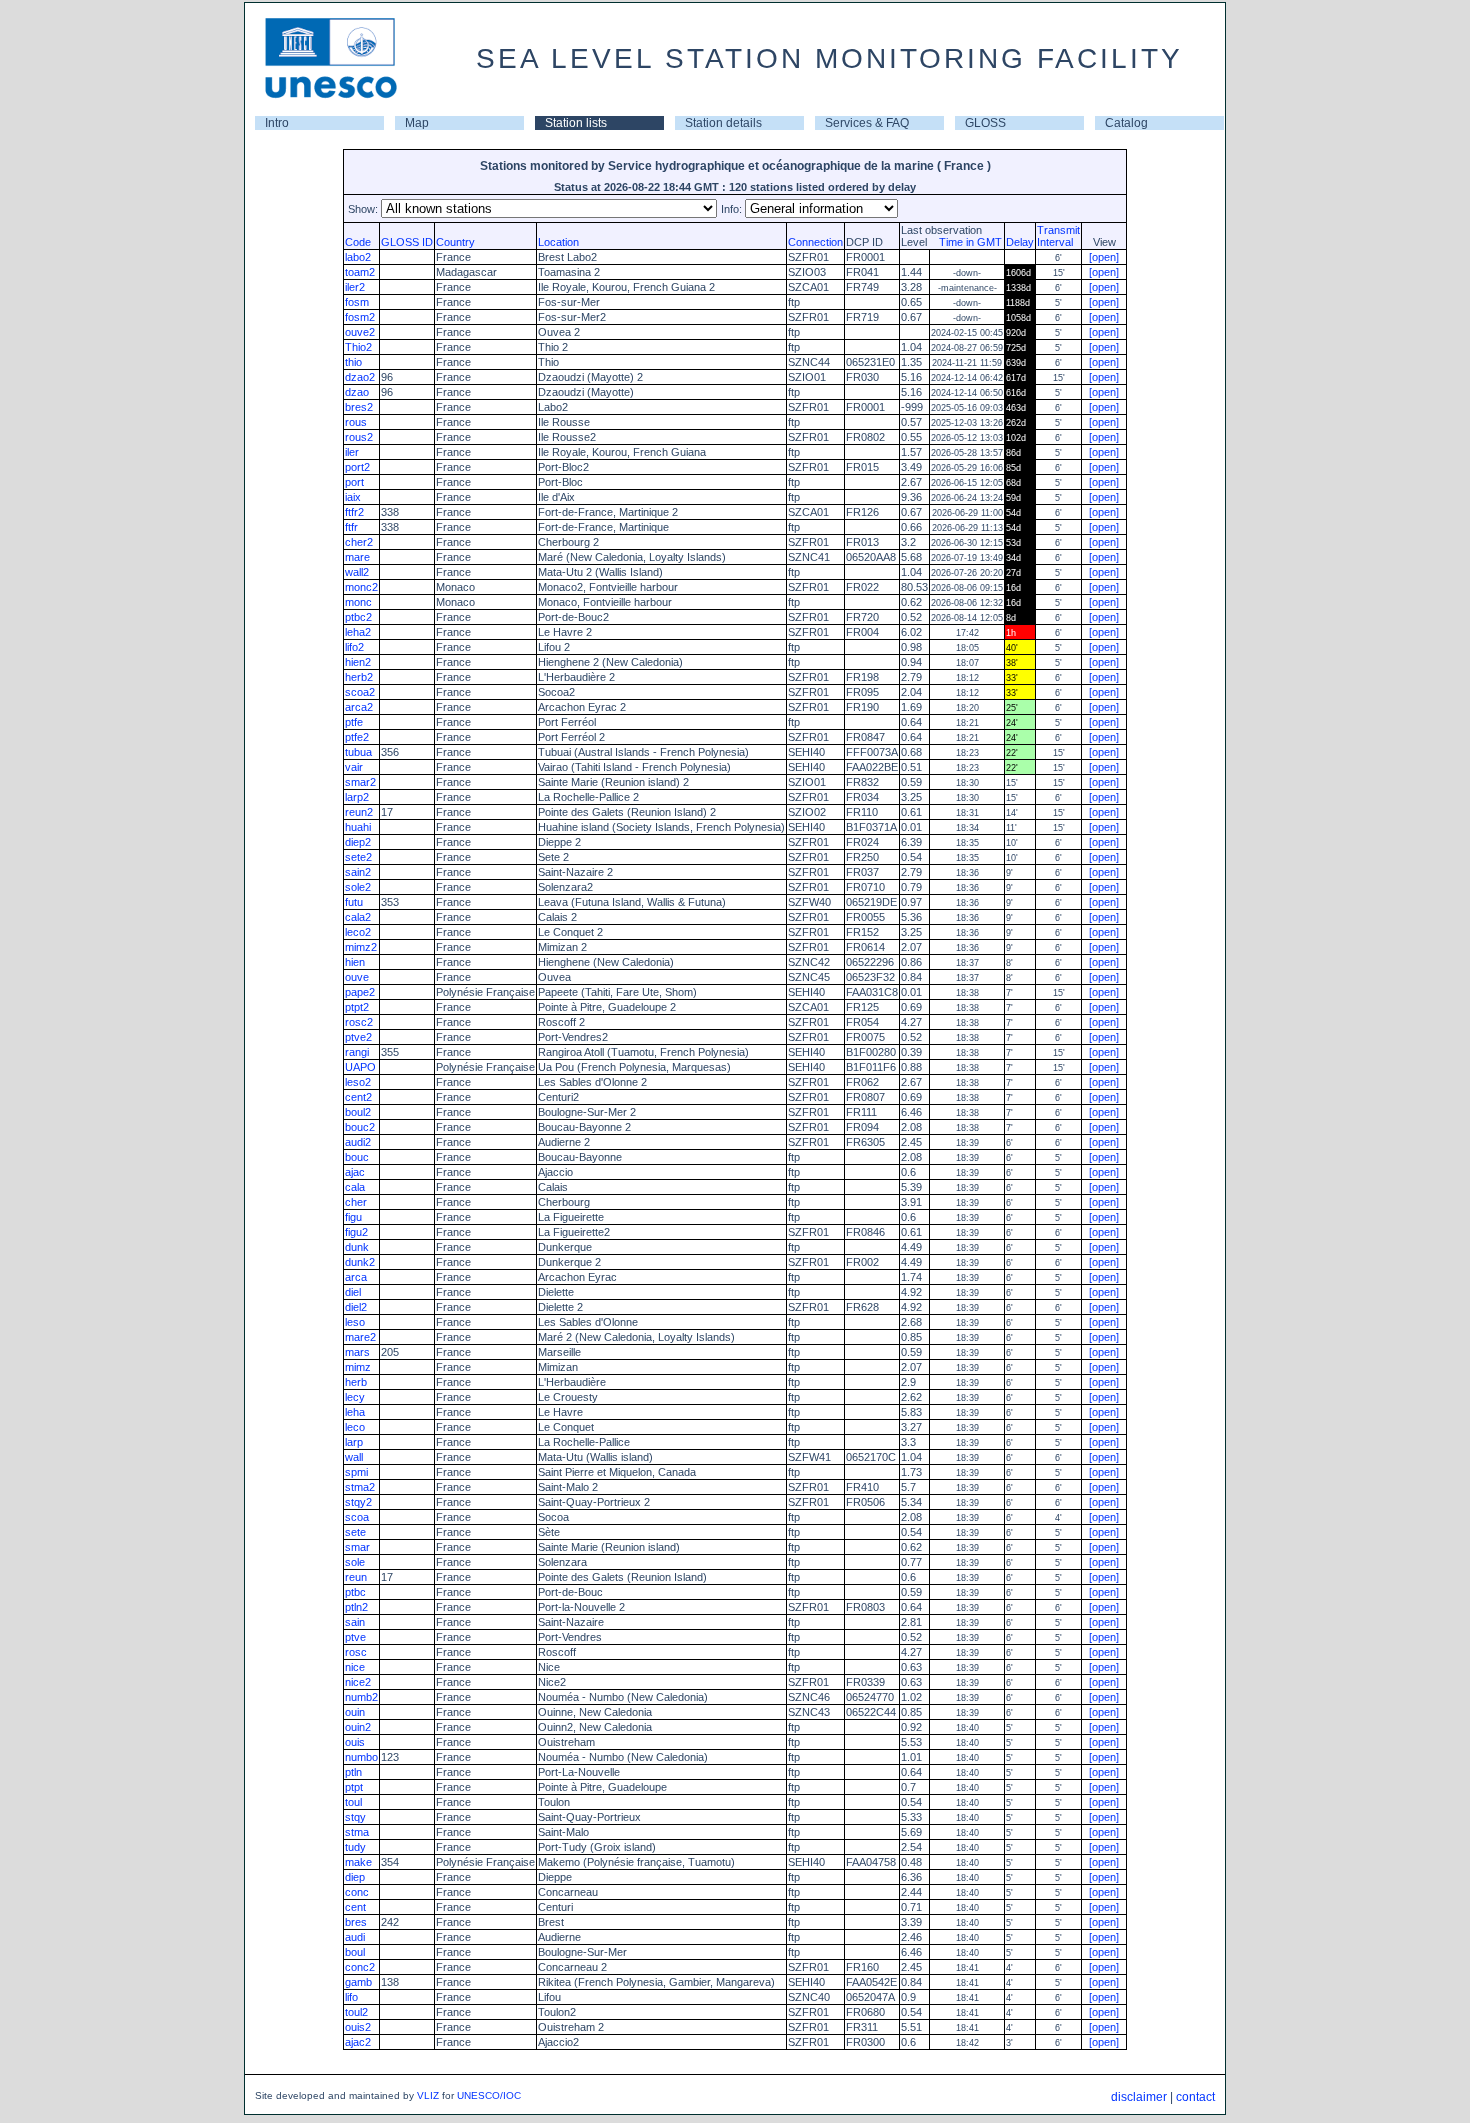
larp (354, 1442)
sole (355, 1562)
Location (558, 242)
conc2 (360, 1967)
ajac (355, 1172)
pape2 (360, 992)
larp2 (357, 797)
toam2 (360, 272)
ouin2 (358, 1727)
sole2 (358, 887)
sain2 (358, 872)
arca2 (359, 707)
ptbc (355, 1592)
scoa (357, 1517)
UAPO (360, 1067)
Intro (277, 123)
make (358, 1862)
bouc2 (360, 1127)
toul (353, 1802)
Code (358, 242)
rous (356, 422)
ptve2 (358, 1037)
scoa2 (360, 692)
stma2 (360, 1487)
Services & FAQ (867, 123)
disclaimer (1139, 2097)
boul (355, 1952)
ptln (353, 1772)
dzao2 (360, 377)
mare (357, 557)
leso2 (358, 1082)
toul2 (356, 2012)
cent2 (358, 1097)
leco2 (358, 932)
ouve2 (360, 332)
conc (357, 1892)
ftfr (351, 527)
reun (356, 1577)
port (354, 482)
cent (355, 1907)
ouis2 (358, 2027)
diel (353, 1292)
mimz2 (361, 947)
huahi (358, 827)
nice (355, 1667)
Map (417, 123)
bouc (357, 1157)
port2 (357, 467)
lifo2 (354, 647)
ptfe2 (357, 737)
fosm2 (360, 317)
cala (355, 1187)
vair (354, 767)
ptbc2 (358, 617)
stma (357, 1832)
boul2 (358, 1112)
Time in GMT (966, 242)
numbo (361, 1757)
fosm (357, 302)
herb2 (359, 677)
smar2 (360, 782)
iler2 (355, 287)
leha (355, 1412)
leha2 (358, 632)
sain (355, 1622)
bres (356, 1922)
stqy (355, 1817)
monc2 (361, 587)
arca (356, 1277)
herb (356, 1382)
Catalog (1126, 123)
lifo (351, 1997)
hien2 (358, 662)
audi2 (358, 1142)
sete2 (358, 857)
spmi (356, 1472)
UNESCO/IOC (489, 2095)
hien (355, 962)
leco (355, 1427)
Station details (723, 123)
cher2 (359, 542)
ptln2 (356, 1607)
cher (356, 1202)
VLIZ (428, 2095)
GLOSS (985, 123)
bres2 (359, 407)
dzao (357, 392)
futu (354, 902)
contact (1195, 2097)
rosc (356, 1652)
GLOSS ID (407, 242)
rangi (357, 1052)
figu (353, 1217)
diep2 (358, 842)
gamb (358, 1982)
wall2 (357, 572)
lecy (355, 1397)
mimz (358, 1367)
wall (354, 1457)
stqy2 (358, 1502)
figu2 (356, 1232)
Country (455, 242)
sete (355, 1532)
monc (358, 602)
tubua (358, 752)
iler (352, 452)
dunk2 (360, 1262)
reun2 (359, 812)
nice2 (358, 1682)
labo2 (358, 257)
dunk (357, 1247)
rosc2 (359, 1022)
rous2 (359, 437)
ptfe (354, 722)
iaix (353, 497)
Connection (815, 242)
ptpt (354, 1787)
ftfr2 (354, 512)
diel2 (356, 1307)
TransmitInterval (1058, 236)
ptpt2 (357, 1007)
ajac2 (358, 2042)
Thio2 (358, 347)
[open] (1104, 257)
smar (357, 1547)
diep (355, 1877)
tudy (355, 1847)
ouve (357, 977)
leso (355, 1322)
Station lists (576, 123)
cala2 (358, 917)
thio (353, 362)
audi (355, 1937)
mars (357, 1352)
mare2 (360, 1337)
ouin (355, 1712)
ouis (355, 1742)
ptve (355, 1637)
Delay (1020, 242)
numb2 (361, 1697)
